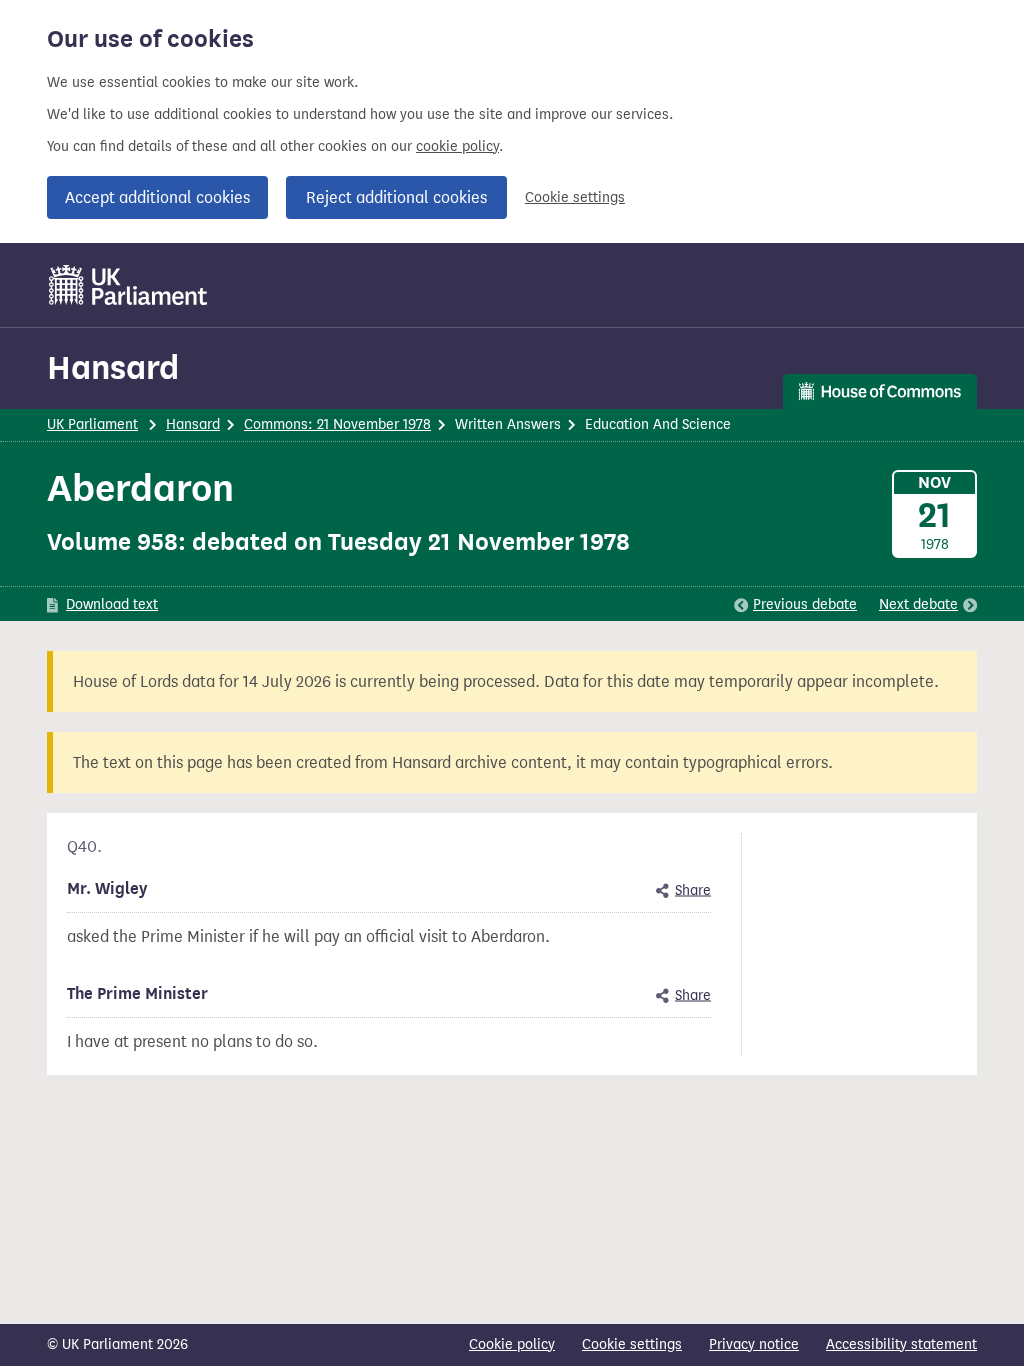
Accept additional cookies (157, 197)
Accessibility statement (901, 1344)
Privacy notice (754, 1344)
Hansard (113, 367)
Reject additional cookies (396, 197)
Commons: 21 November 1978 (337, 424)
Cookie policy (512, 1344)
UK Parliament (92, 424)
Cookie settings (575, 197)
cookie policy (457, 146)
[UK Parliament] (128, 285)
